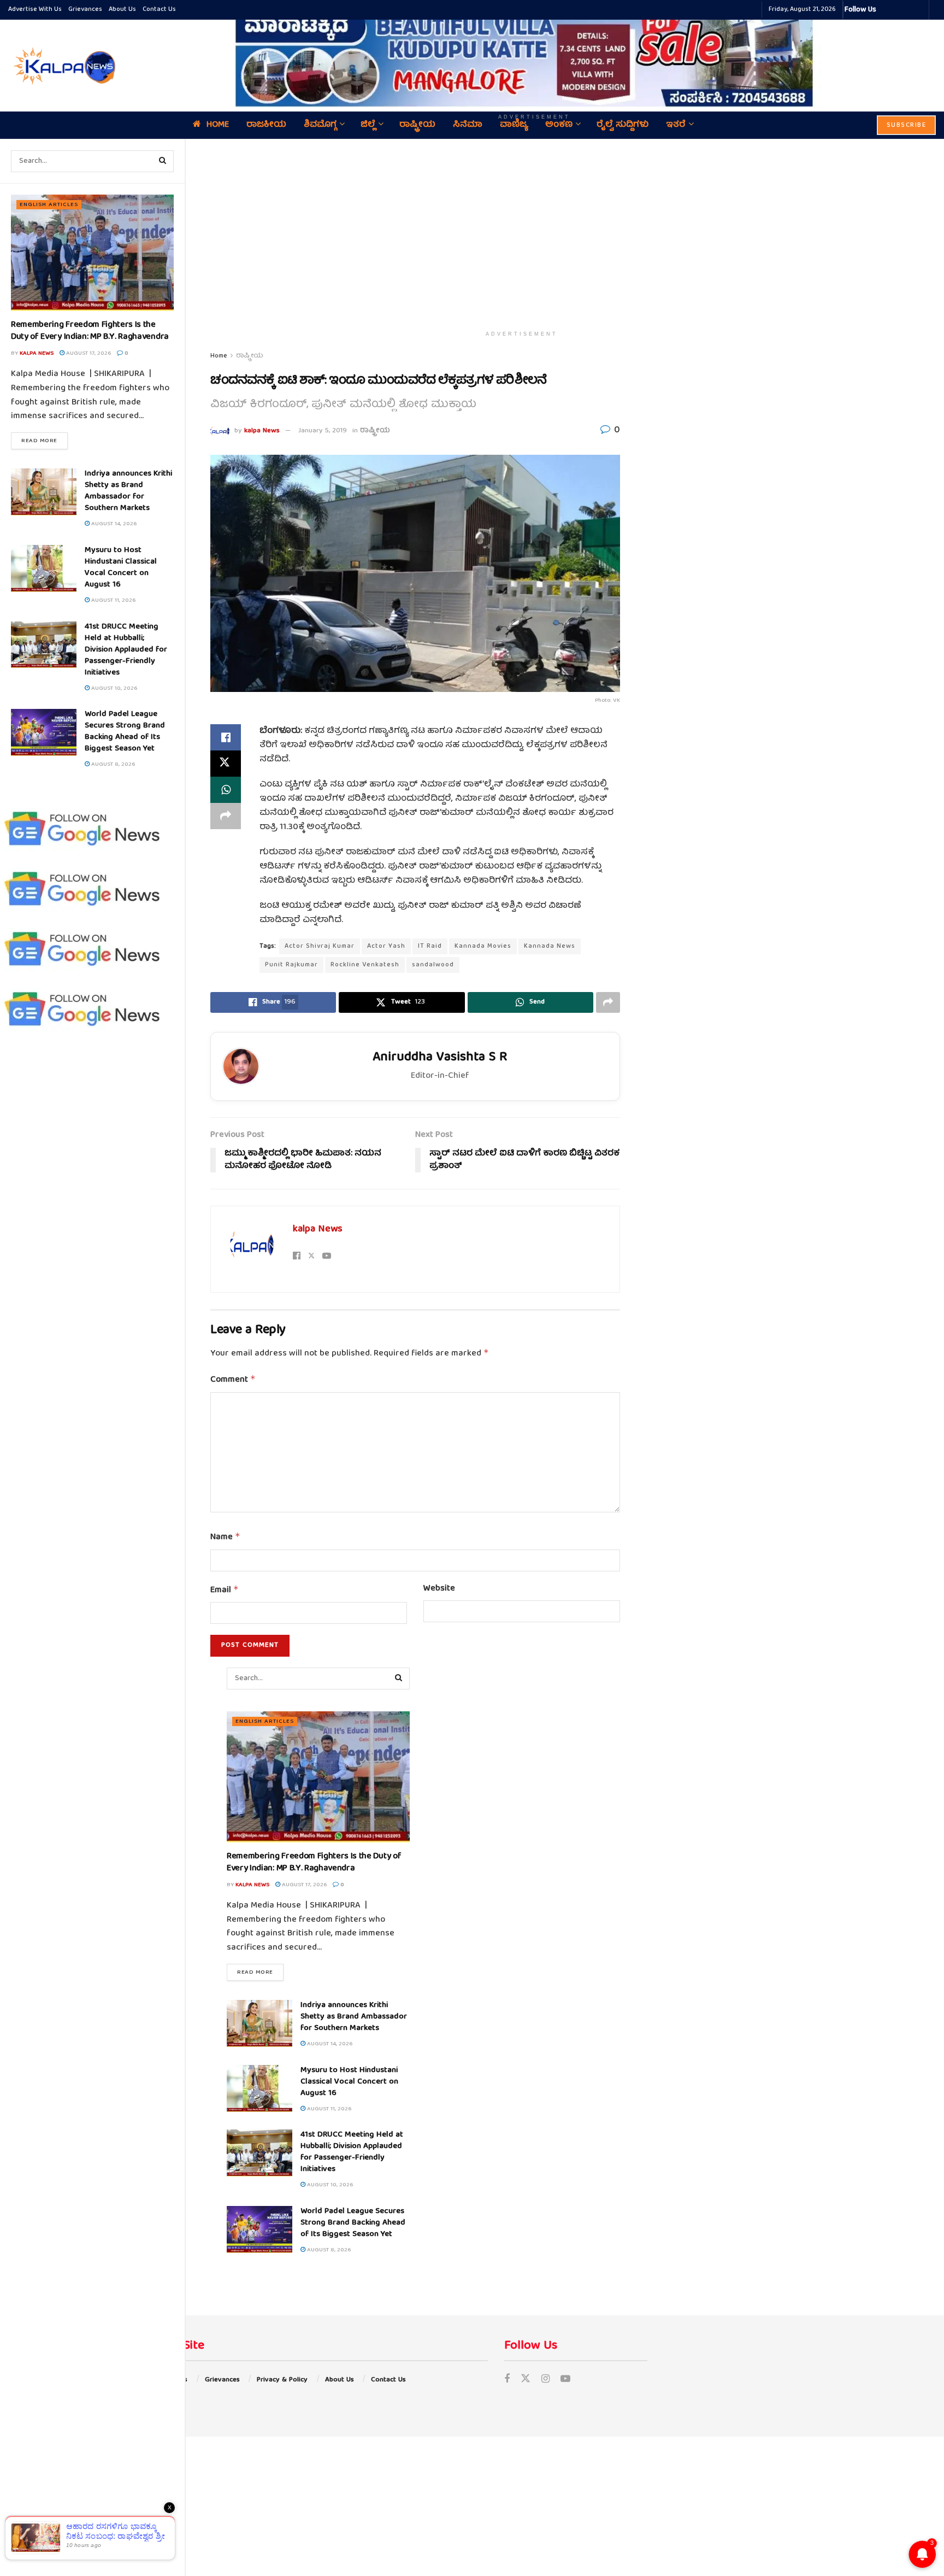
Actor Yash (386, 946)
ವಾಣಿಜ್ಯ (514, 125)
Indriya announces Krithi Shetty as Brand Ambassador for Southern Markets (128, 491)
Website (439, 1589)
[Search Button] (163, 161)
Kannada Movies (483, 946)
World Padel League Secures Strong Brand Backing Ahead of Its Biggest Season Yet (125, 732)
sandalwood (433, 965)
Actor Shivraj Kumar (320, 946)
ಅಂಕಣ (559, 125)
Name (225, 1538)
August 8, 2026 (112, 764)
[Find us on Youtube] (565, 2380)
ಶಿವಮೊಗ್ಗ (320, 125)
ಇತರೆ (676, 125)
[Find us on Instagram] (545, 2380)
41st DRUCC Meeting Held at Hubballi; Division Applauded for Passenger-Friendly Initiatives (126, 650)
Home (218, 125)
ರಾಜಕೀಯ (266, 125)
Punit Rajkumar (291, 965)
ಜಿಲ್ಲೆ (368, 125)
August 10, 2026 (113, 688)
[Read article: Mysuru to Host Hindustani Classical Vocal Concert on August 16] (44, 568)
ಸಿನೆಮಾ (468, 125)
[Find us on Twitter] (526, 2380)
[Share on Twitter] (226, 764)
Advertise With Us (35, 10)
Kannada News (550, 946)
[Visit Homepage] (63, 66)
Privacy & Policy (282, 2380)
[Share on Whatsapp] (226, 790)
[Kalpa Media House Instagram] (899, 10)
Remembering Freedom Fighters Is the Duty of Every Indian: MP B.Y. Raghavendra (90, 331)
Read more (45, 441)
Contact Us (159, 10)
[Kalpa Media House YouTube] (919, 10)
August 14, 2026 (113, 524)
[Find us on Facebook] (507, 2380)
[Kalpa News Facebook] (886, 10)
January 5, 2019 (323, 431)
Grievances (85, 10)
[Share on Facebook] (226, 737)
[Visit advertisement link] (534, 58)
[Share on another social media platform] (226, 816)
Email (225, 1591)
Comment (233, 1380)
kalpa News (37, 353)
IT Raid (430, 946)
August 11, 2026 (113, 600)
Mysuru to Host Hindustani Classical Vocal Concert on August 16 (121, 568)
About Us (122, 10)
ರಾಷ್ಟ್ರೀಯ (417, 125)
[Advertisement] (522, 232)
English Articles (49, 205)
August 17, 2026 (88, 353)
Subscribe (907, 125)
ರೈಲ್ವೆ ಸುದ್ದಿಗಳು (623, 125)
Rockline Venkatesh (365, 965)
